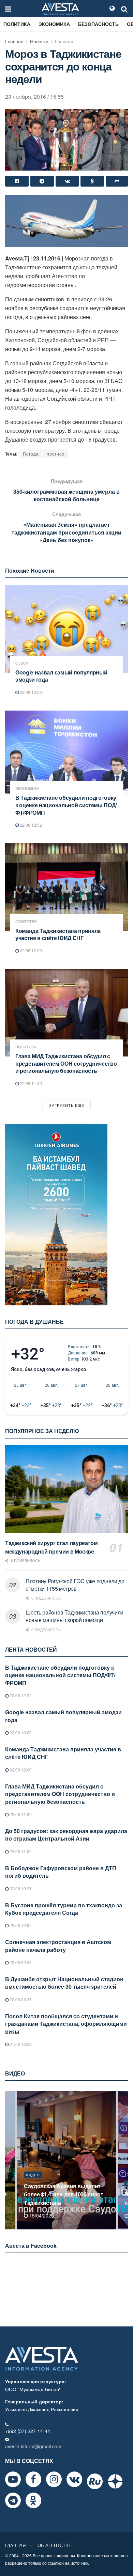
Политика (17, 24)
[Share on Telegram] (42, 181)
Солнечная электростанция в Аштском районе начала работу (58, 1946)
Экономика (54, 24)
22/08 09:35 (20, 1962)
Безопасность (98, 24)
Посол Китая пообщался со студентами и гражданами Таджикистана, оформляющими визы (66, 2024)
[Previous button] (10, 2160)
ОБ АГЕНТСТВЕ (55, 2545)
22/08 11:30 (30, 1083)
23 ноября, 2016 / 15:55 (34, 97)
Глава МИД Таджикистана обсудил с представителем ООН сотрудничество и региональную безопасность (66, 1063)
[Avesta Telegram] (13, 2500)
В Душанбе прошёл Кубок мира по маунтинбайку (65, 2198)
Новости (39, 41)
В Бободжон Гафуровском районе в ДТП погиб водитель (61, 1872)
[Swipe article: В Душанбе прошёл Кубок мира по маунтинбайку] (66, 2160)
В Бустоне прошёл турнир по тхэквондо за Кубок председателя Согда (64, 1909)
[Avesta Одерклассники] (33, 2500)
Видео (33, 2183)
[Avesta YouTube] (13, 2479)
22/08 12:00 (30, 950)
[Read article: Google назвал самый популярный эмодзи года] (66, 629)
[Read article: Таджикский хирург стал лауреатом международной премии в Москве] (66, 1489)
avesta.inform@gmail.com (33, 2446)
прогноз (56, 454)
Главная (14, 41)
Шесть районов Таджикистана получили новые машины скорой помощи (75, 1616)
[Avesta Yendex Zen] (115, 2481)
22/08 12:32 (30, 825)
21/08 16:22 (20, 2044)
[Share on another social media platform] (117, 181)
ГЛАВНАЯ (15, 2545)
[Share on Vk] (67, 181)
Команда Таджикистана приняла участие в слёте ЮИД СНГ (58, 934)
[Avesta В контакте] (74, 2479)
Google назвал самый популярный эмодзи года (61, 676)
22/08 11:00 (20, 1851)
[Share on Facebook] (17, 181)
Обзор (22, 663)
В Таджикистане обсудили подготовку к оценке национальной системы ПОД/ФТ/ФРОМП (66, 805)
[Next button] (123, 2160)
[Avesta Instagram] (54, 2479)
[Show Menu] (8, 9)
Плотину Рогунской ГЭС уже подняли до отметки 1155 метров (75, 1585)
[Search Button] (124, 9)
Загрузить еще (67, 1105)
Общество (26, 921)
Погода (31, 454)
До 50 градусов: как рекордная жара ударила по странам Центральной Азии (66, 1835)
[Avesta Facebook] (33, 2479)
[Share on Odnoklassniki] (92, 181)
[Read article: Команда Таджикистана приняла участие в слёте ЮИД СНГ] (66, 887)
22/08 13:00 (30, 692)
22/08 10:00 (20, 1925)
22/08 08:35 (20, 1999)
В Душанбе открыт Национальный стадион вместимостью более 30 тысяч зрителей (64, 1983)
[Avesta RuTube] (95, 2481)
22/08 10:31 (20, 1888)
